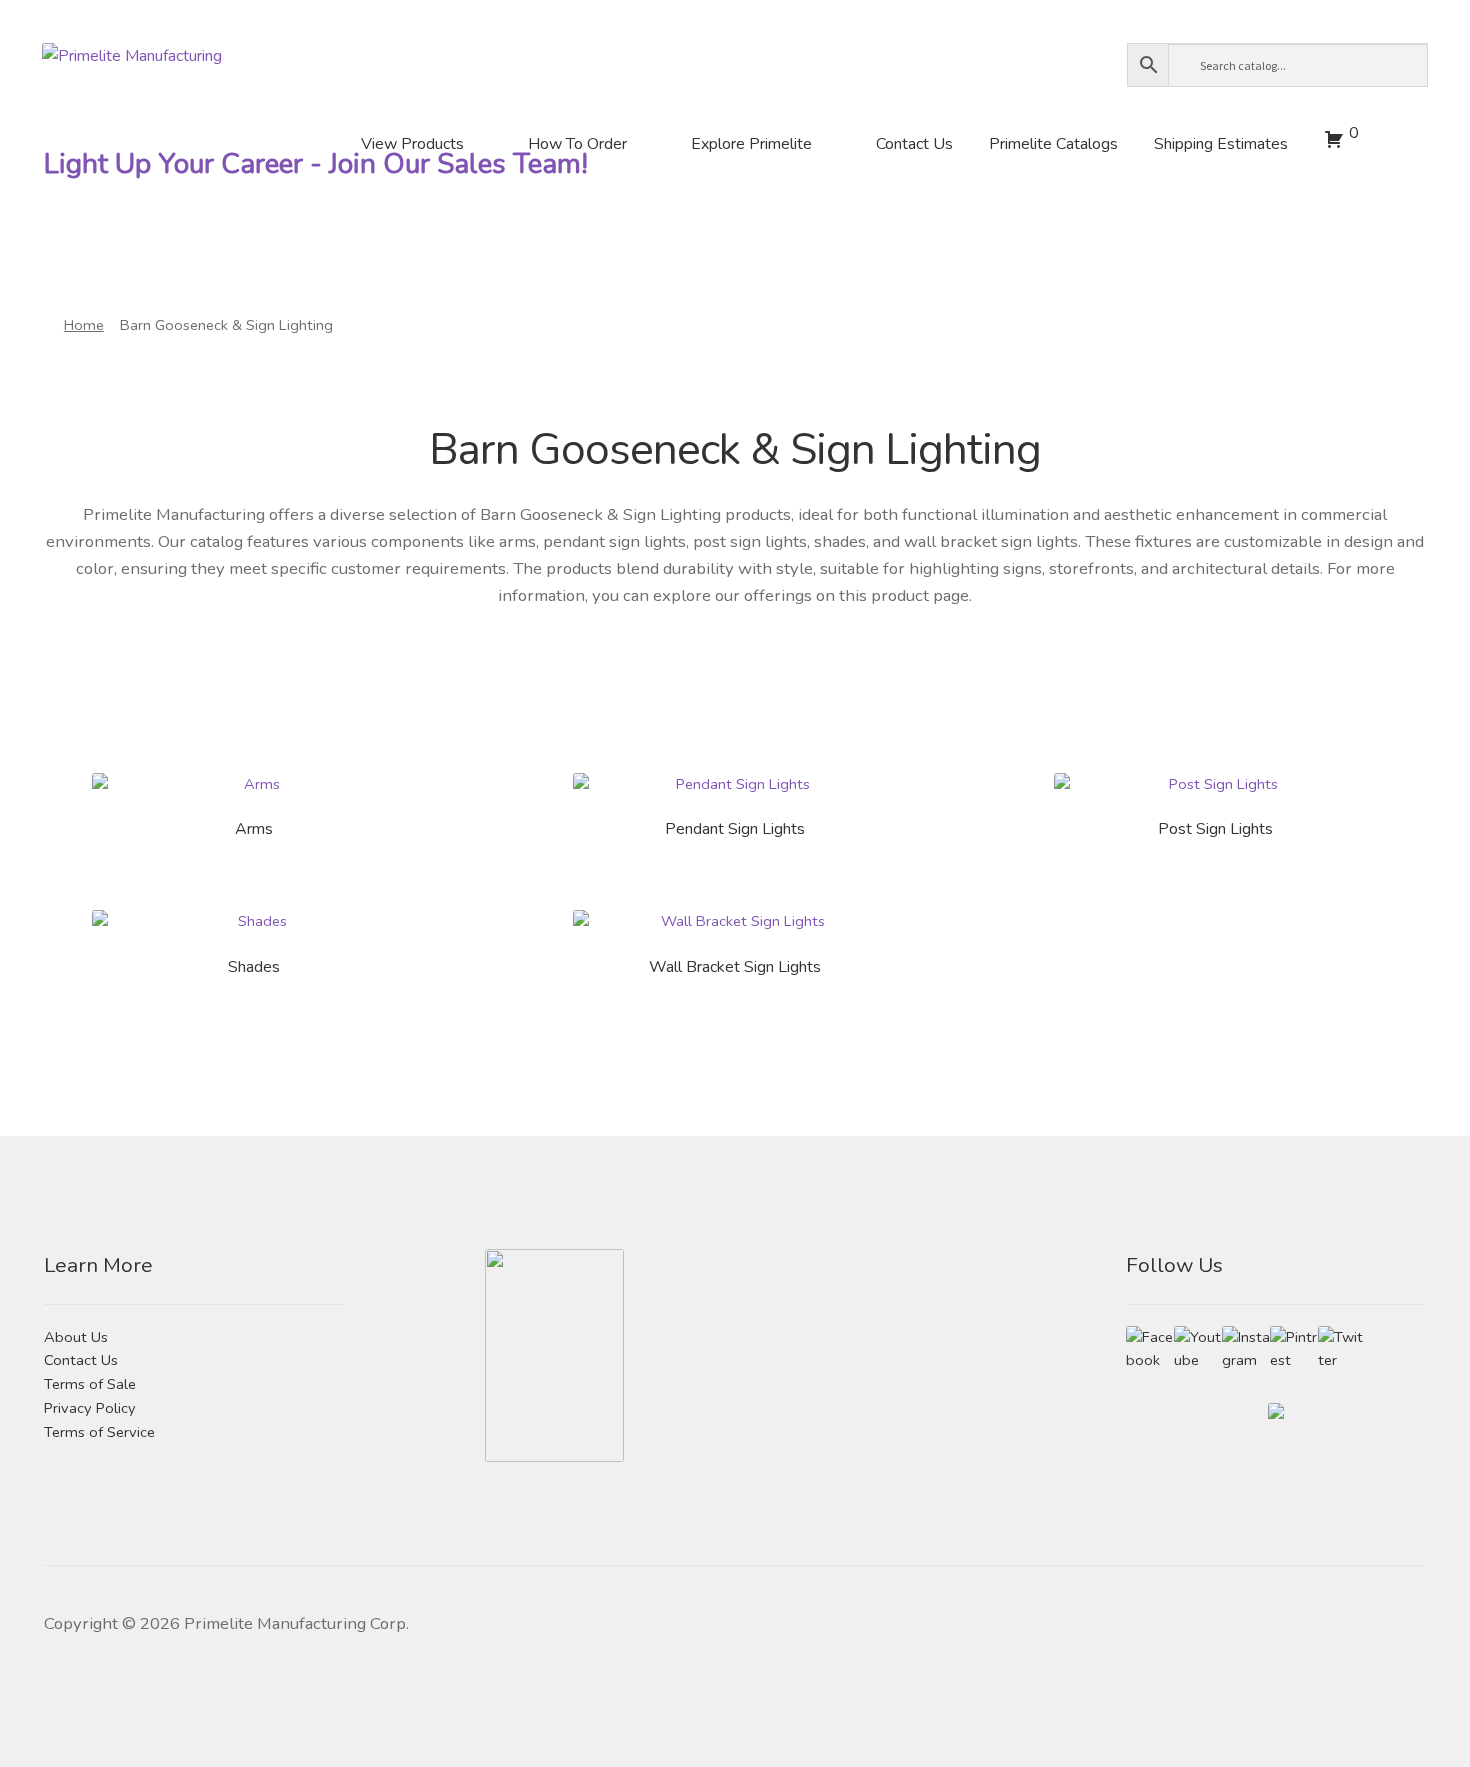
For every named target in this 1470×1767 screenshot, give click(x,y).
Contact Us (914, 144)
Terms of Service (99, 1432)
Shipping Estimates (1221, 144)
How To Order (577, 144)
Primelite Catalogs (1053, 144)
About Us (76, 1337)
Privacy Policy (90, 1408)
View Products (412, 144)
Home (84, 325)
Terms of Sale (90, 1384)
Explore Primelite (751, 144)
